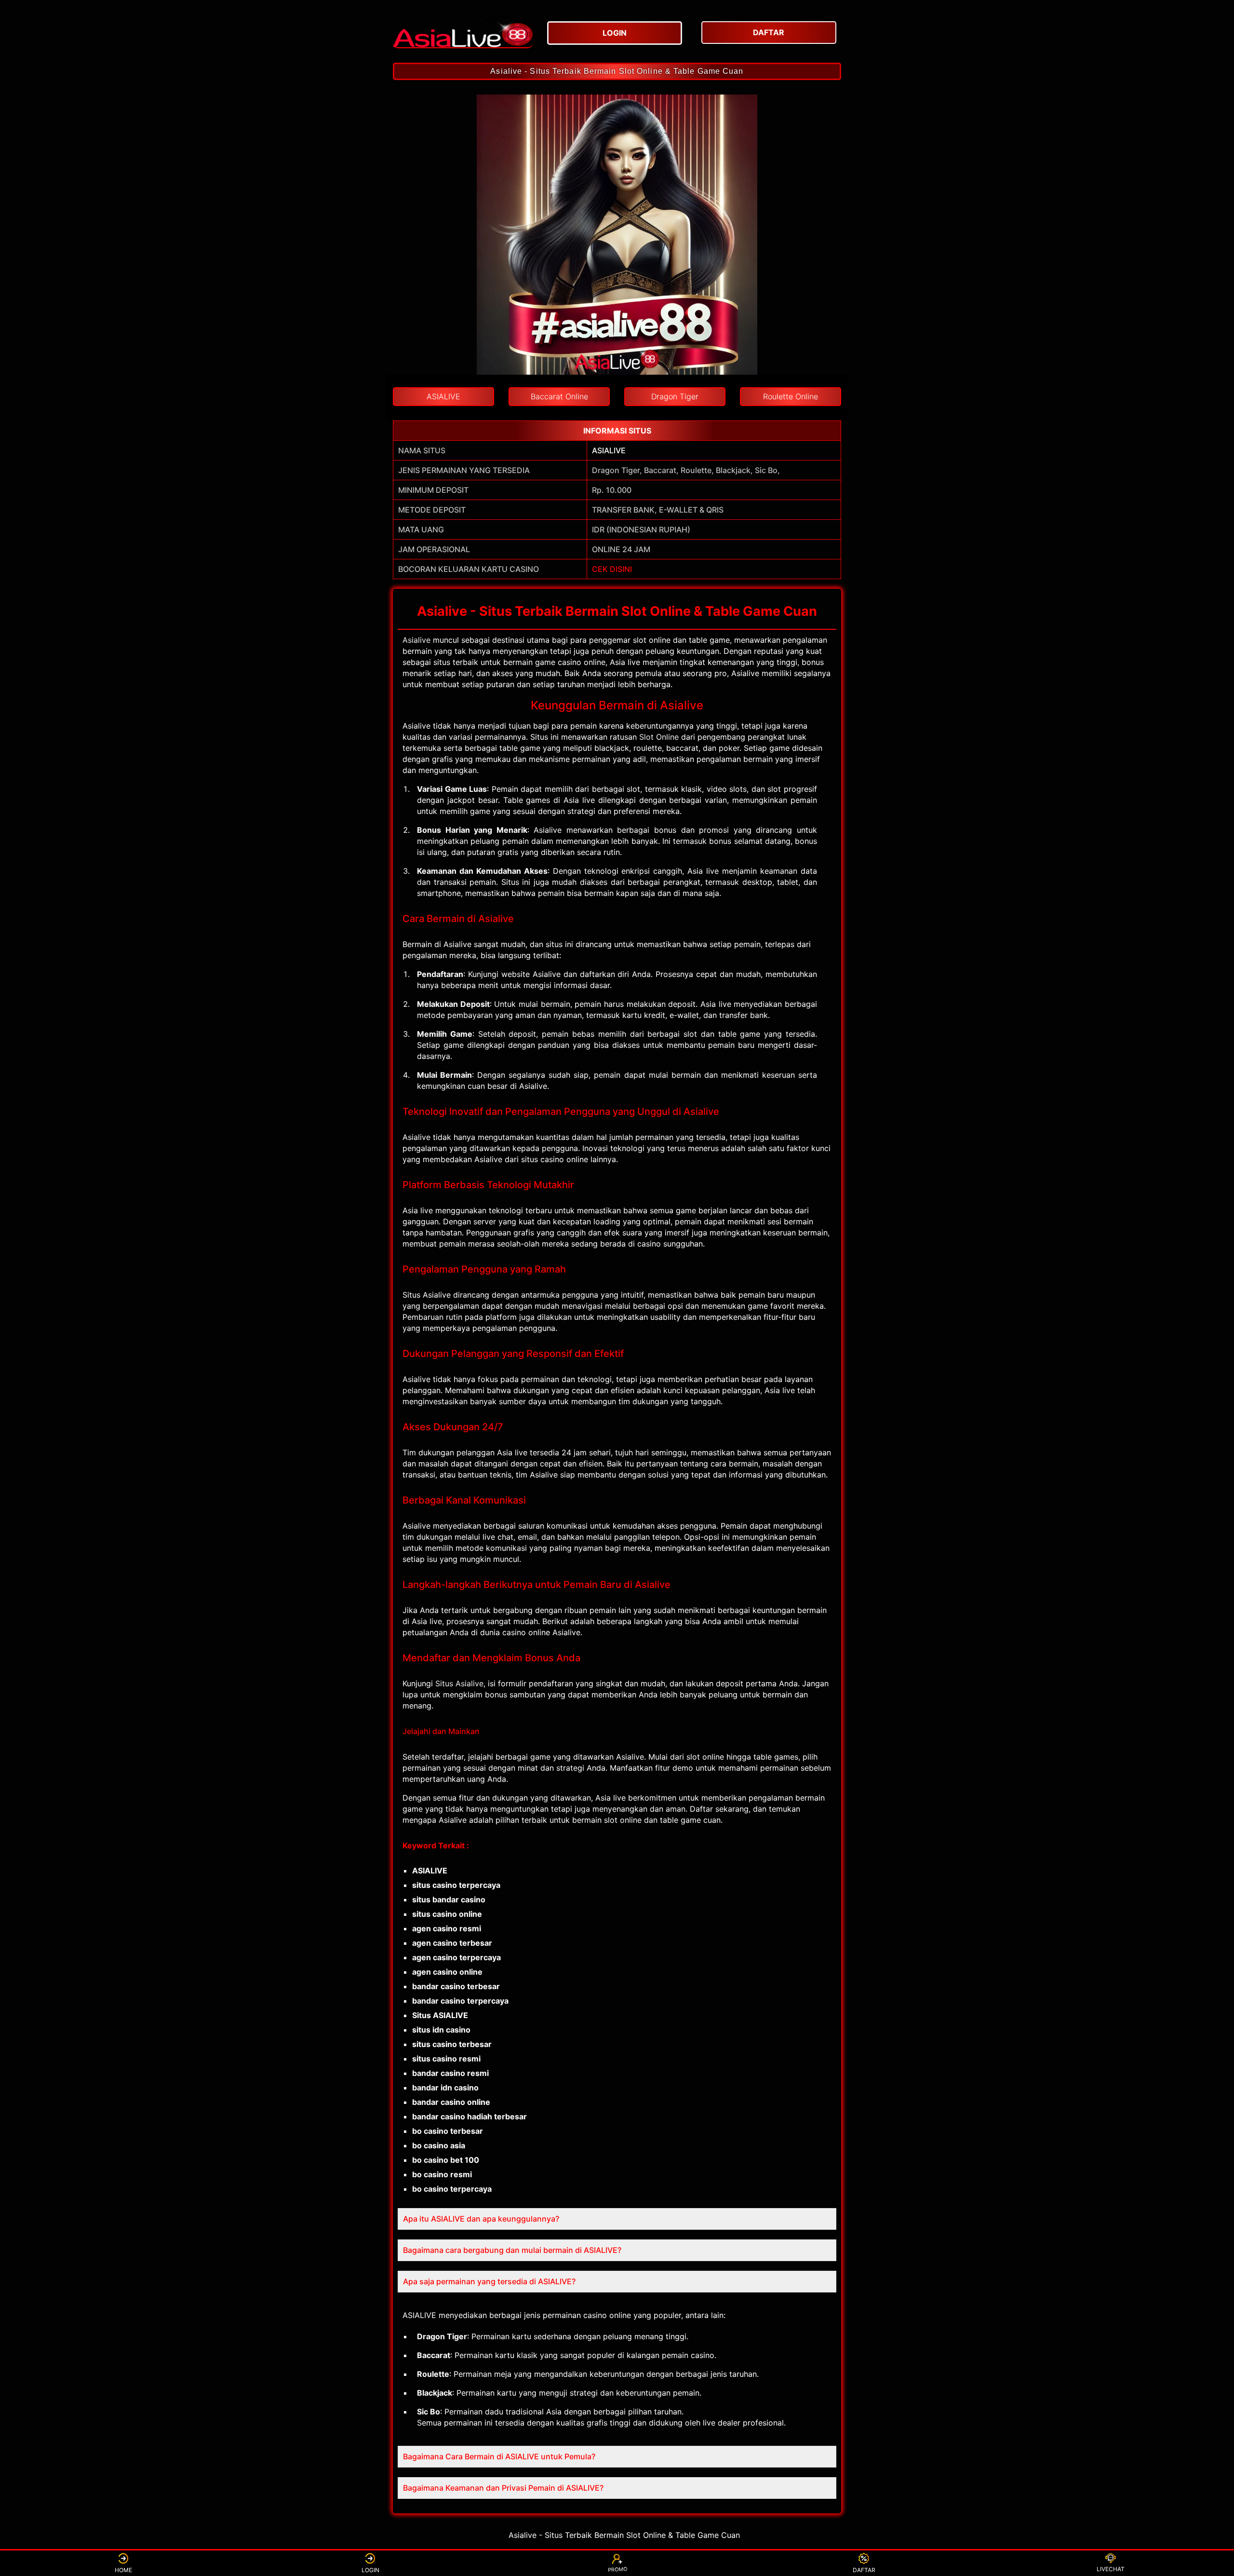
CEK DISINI (612, 569)
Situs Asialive (459, 1683)
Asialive (416, 640)
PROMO (617, 2571)
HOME (123, 2570)
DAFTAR (864, 2570)
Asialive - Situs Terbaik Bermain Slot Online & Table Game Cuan (617, 71)
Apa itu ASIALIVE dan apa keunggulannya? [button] (481, 2219)
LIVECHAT (1111, 2569)
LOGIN (370, 2570)
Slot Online (659, 737)
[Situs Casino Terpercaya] (463, 31)
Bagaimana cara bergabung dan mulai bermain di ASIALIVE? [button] (512, 2250)
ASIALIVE (609, 450)
